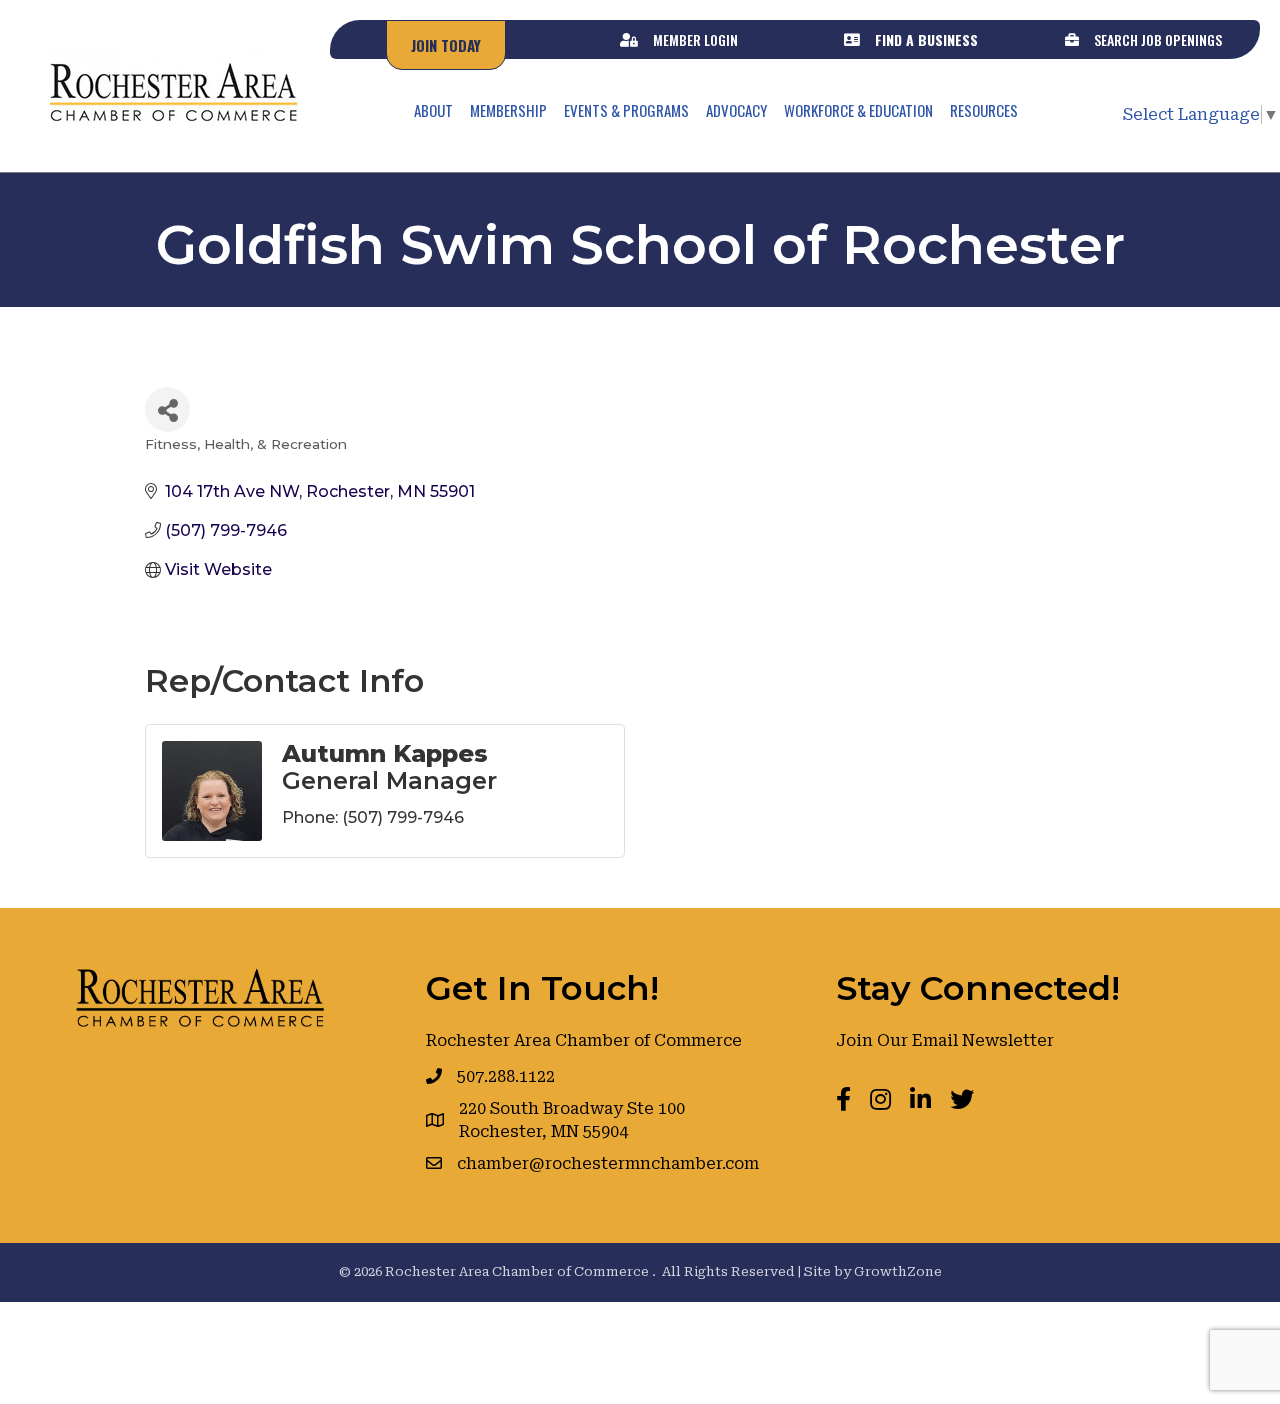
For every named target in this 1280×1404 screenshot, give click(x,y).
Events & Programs (626, 110)
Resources (984, 110)
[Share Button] (167, 409)
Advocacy (736, 110)
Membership (508, 110)
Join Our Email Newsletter (945, 1040)
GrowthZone (898, 1271)
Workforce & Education (858, 110)
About (433, 110)
